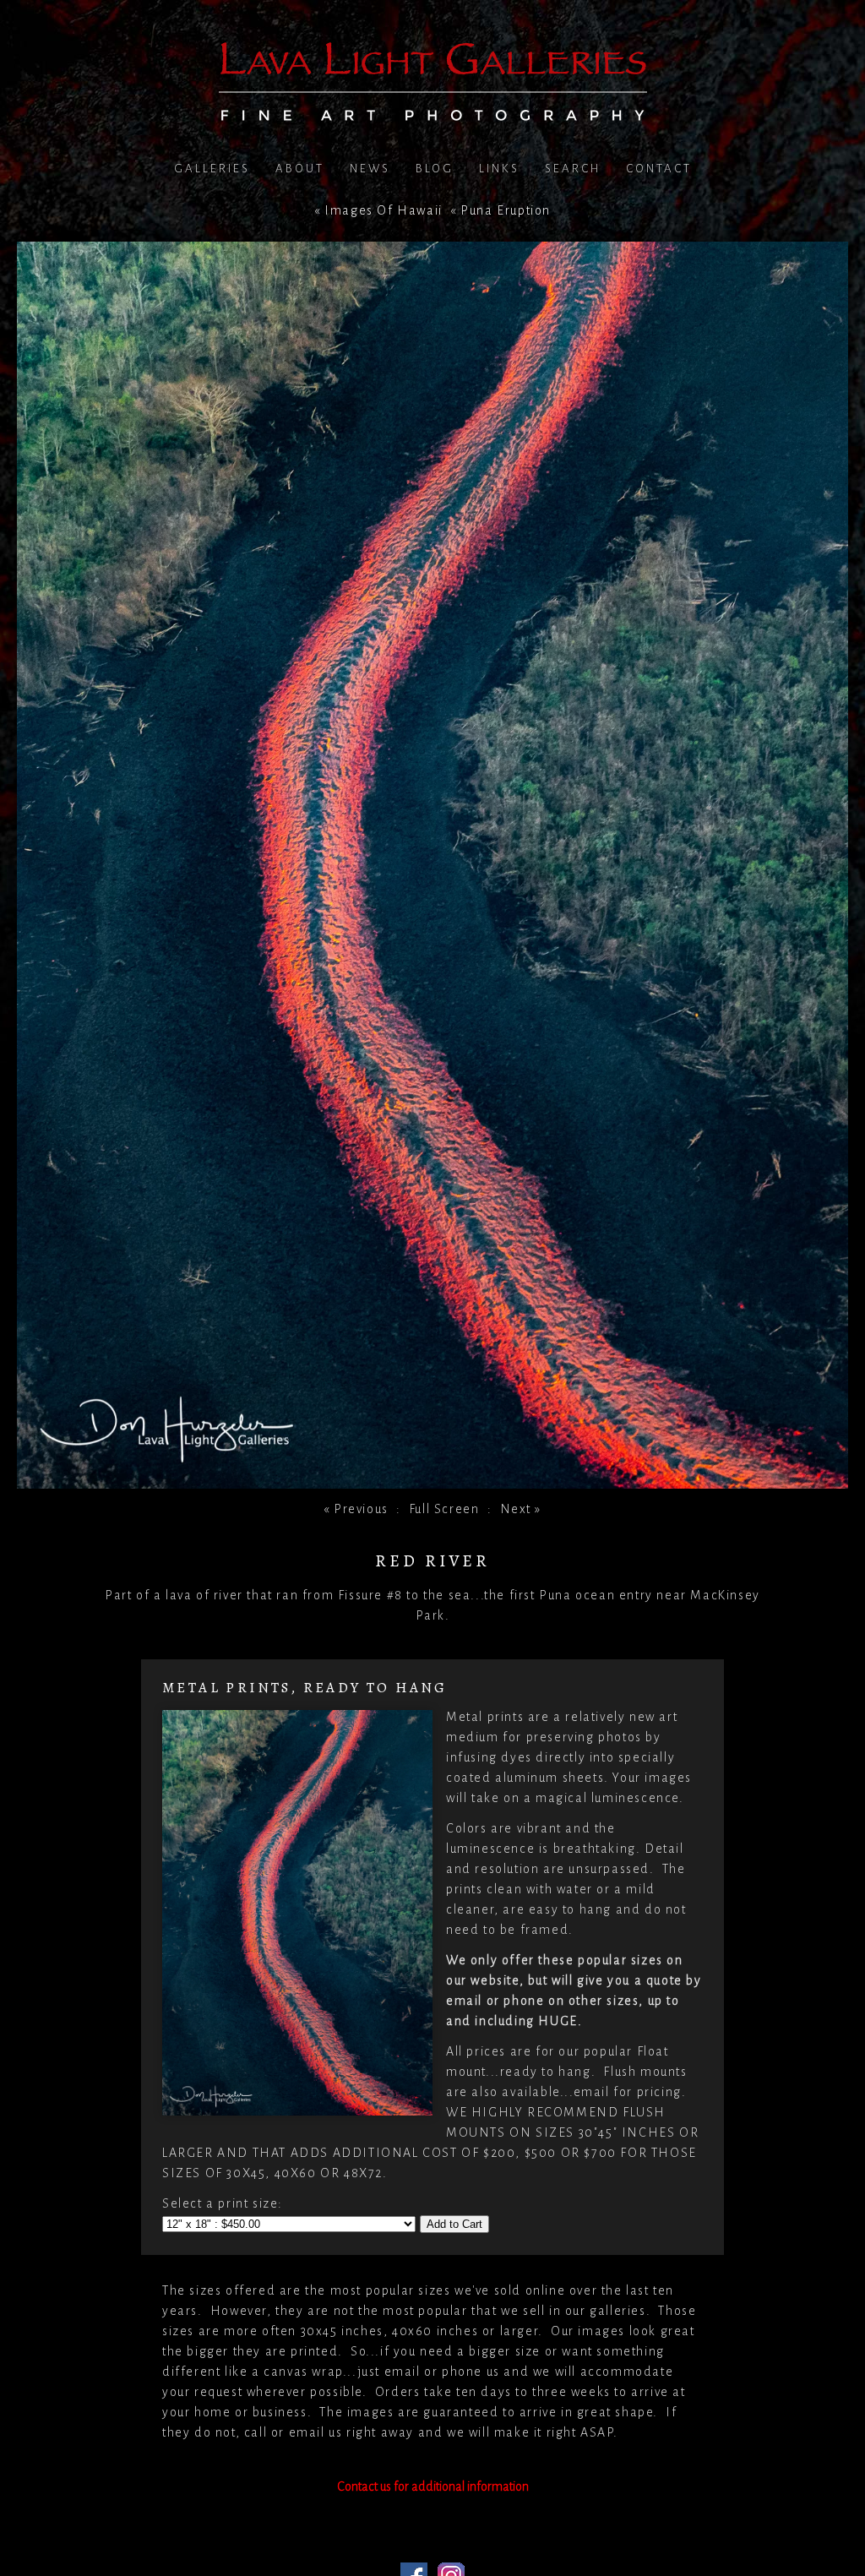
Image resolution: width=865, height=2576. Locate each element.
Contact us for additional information (433, 2486)
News (370, 169)
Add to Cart (454, 2224)
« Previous (356, 1509)
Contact (659, 169)
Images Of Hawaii (384, 210)
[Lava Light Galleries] (433, 111)
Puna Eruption (506, 210)
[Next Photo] (432, 1479)
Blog (435, 169)
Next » (521, 1509)
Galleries (212, 169)
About (300, 169)
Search (573, 169)
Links (499, 169)
